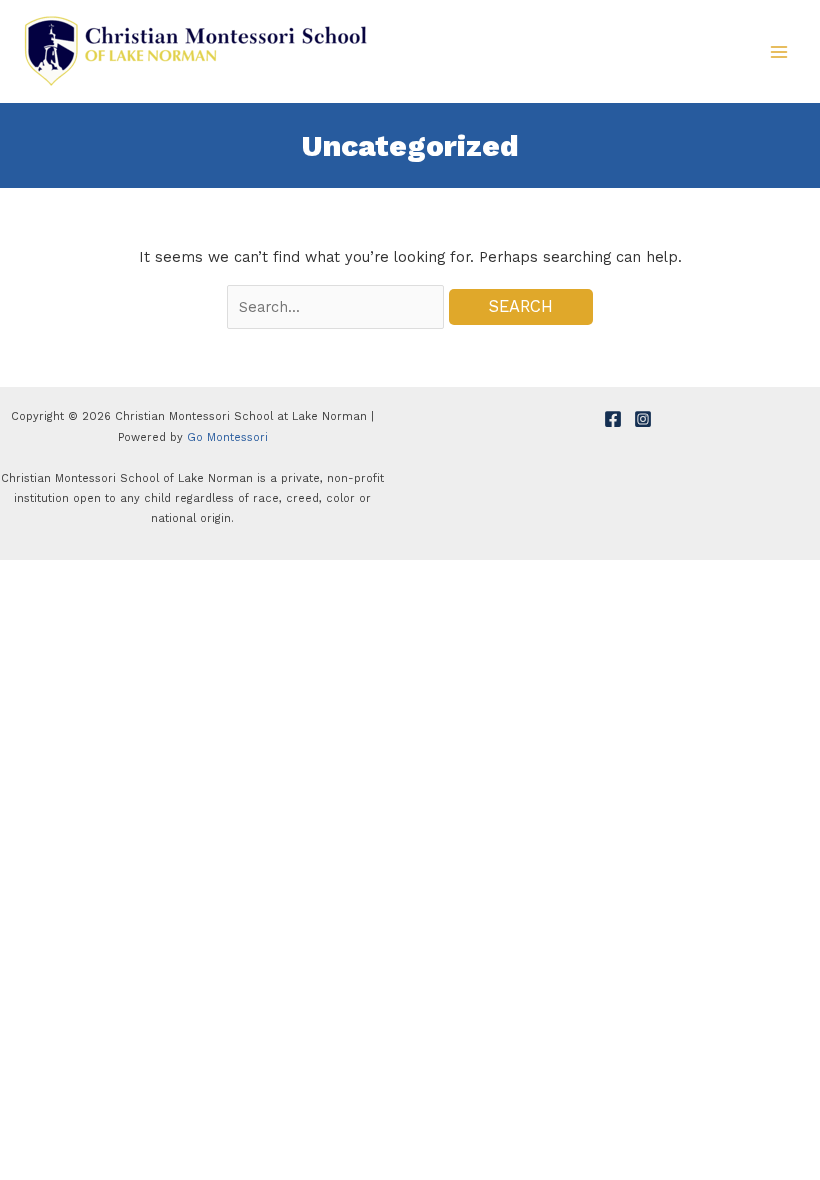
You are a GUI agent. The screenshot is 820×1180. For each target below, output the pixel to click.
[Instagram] (643, 419)
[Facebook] (613, 419)
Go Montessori (227, 437)
